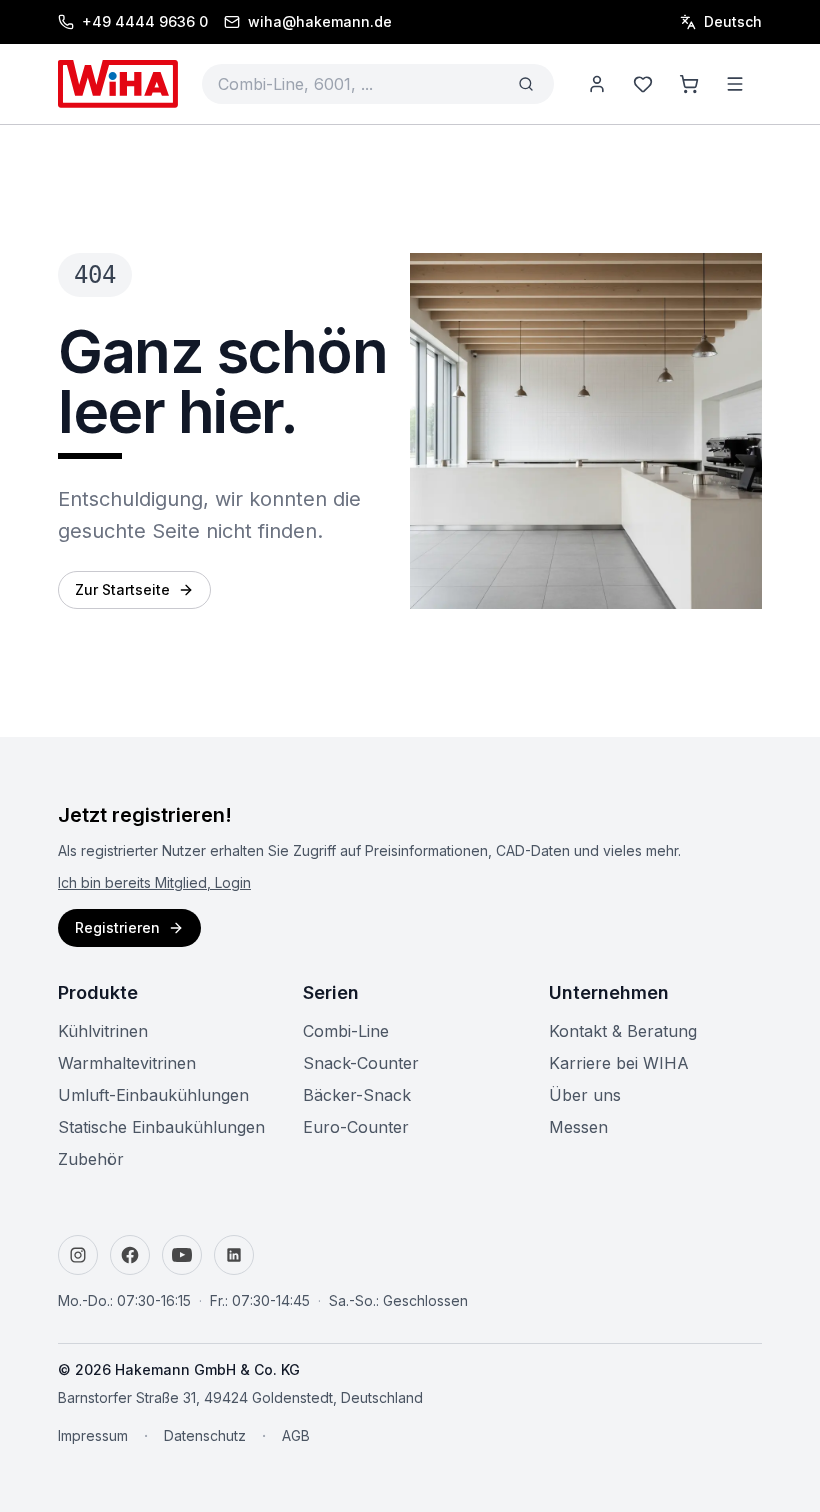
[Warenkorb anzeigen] (689, 84)
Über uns (585, 1095)
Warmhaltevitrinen (127, 1063)
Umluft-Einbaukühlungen (153, 1095)
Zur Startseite (122, 589)
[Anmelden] (597, 84)
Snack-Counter (361, 1063)
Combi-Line (346, 1031)
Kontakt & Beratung (623, 1031)
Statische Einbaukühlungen (161, 1127)
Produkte (98, 992)
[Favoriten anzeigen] (643, 84)
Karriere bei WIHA (619, 1063)
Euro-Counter (356, 1127)
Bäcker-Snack (357, 1095)
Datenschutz (205, 1435)
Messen (578, 1127)
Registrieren (117, 927)
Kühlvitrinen (103, 1031)
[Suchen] (526, 84)
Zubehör (91, 1159)
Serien (331, 992)
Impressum (93, 1435)
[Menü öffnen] (735, 84)
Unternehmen (609, 992)
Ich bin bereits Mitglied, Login (154, 882)
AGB (296, 1435)
